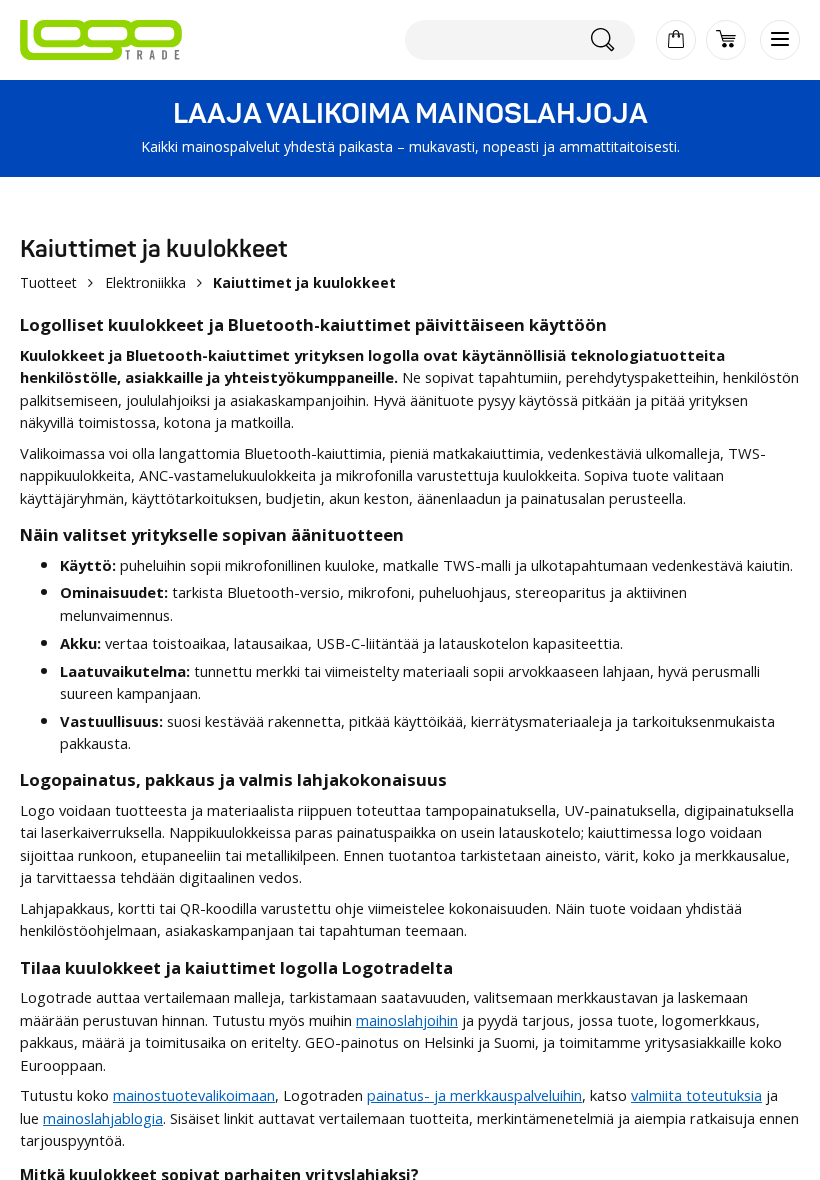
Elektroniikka (145, 282)
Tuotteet (48, 282)
